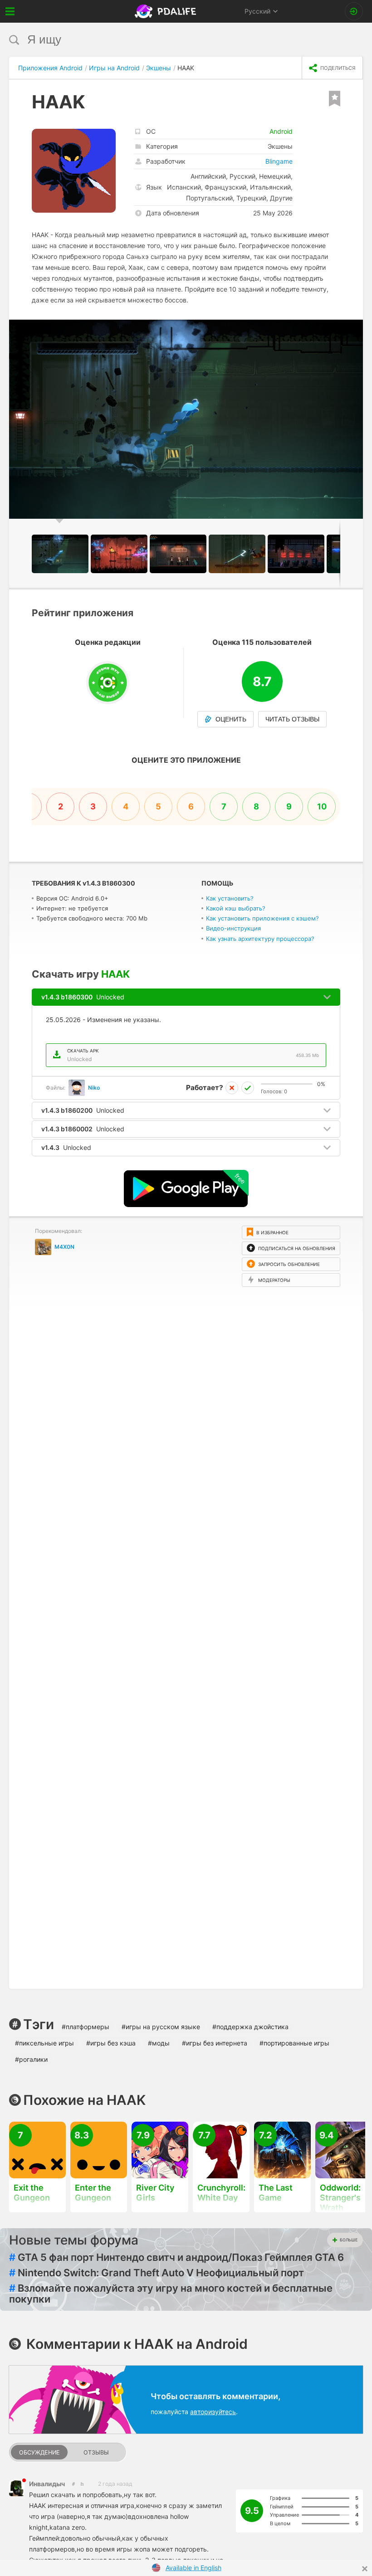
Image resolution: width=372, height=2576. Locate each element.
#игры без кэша (111, 2043)
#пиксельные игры (44, 2043)
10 (322, 806)
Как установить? (230, 898)
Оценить (231, 719)
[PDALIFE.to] (167, 11)
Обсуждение (39, 2452)
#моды (159, 2043)
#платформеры (86, 2027)
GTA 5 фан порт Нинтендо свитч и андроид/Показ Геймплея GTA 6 (176, 2257)
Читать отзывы (292, 719)
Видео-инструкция (233, 928)
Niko (94, 1088)
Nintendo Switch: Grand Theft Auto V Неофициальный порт (157, 2273)
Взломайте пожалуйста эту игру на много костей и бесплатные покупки (171, 2294)
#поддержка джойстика (250, 2027)
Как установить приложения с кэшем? (262, 918)
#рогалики (31, 2059)
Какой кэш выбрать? (236, 908)
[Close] (365, 2569)
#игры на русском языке (161, 2027)
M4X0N (64, 1247)
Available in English (193, 2568)
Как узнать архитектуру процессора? (260, 939)
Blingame (279, 161)
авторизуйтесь (213, 2412)
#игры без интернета (215, 2043)
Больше (349, 2240)
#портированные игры (294, 2043)
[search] (169, 40)
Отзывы (96, 2452)
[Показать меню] (10, 11)
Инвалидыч (47, 2484)
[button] (355, 328)
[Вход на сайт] (354, 11)
